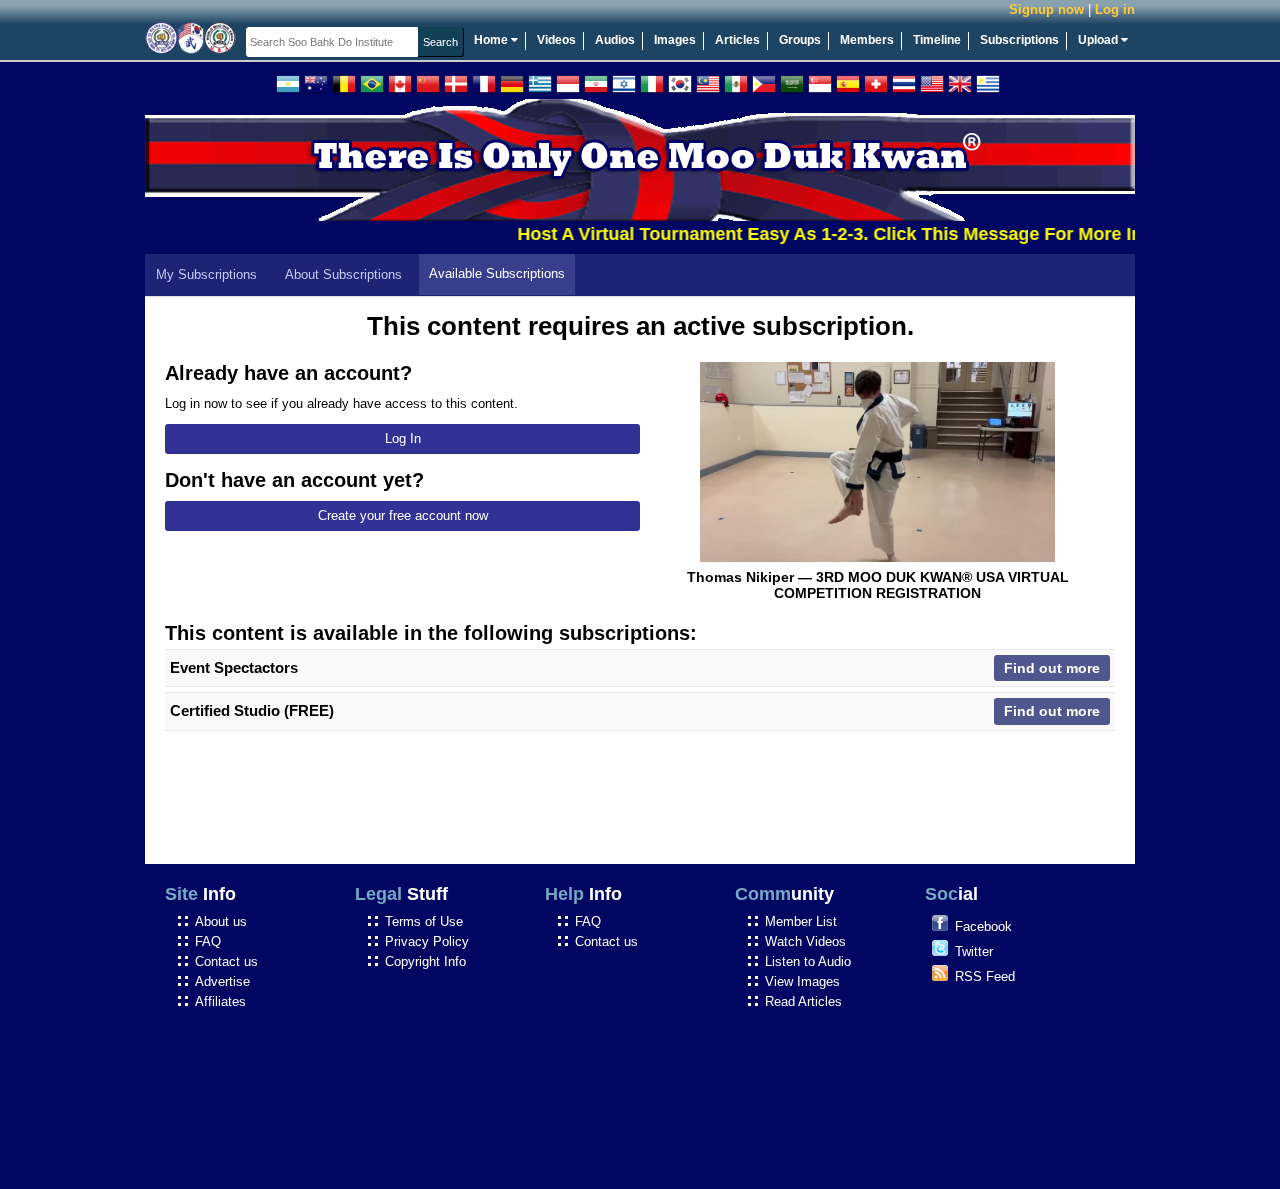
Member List (801, 921)
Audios (615, 40)
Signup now (1046, 9)
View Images (802, 981)
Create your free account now (403, 515)
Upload (1099, 40)
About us (221, 921)
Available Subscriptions (497, 273)
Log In (403, 438)
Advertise (222, 981)
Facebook (983, 926)
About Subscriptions (343, 274)
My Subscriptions (206, 274)
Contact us (226, 961)
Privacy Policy (427, 941)
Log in (1115, 9)
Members (867, 40)
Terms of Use (424, 921)
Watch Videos (805, 941)
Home (492, 40)
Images (675, 40)
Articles (737, 40)
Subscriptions (1019, 40)
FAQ (208, 941)
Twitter (974, 951)
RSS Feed (985, 976)
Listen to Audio (808, 961)
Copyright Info (425, 961)
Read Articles (803, 1001)
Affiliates (220, 1001)
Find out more (1052, 668)
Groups (800, 40)
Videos (556, 40)
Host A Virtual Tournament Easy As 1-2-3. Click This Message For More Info (821, 234)
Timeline (937, 40)
